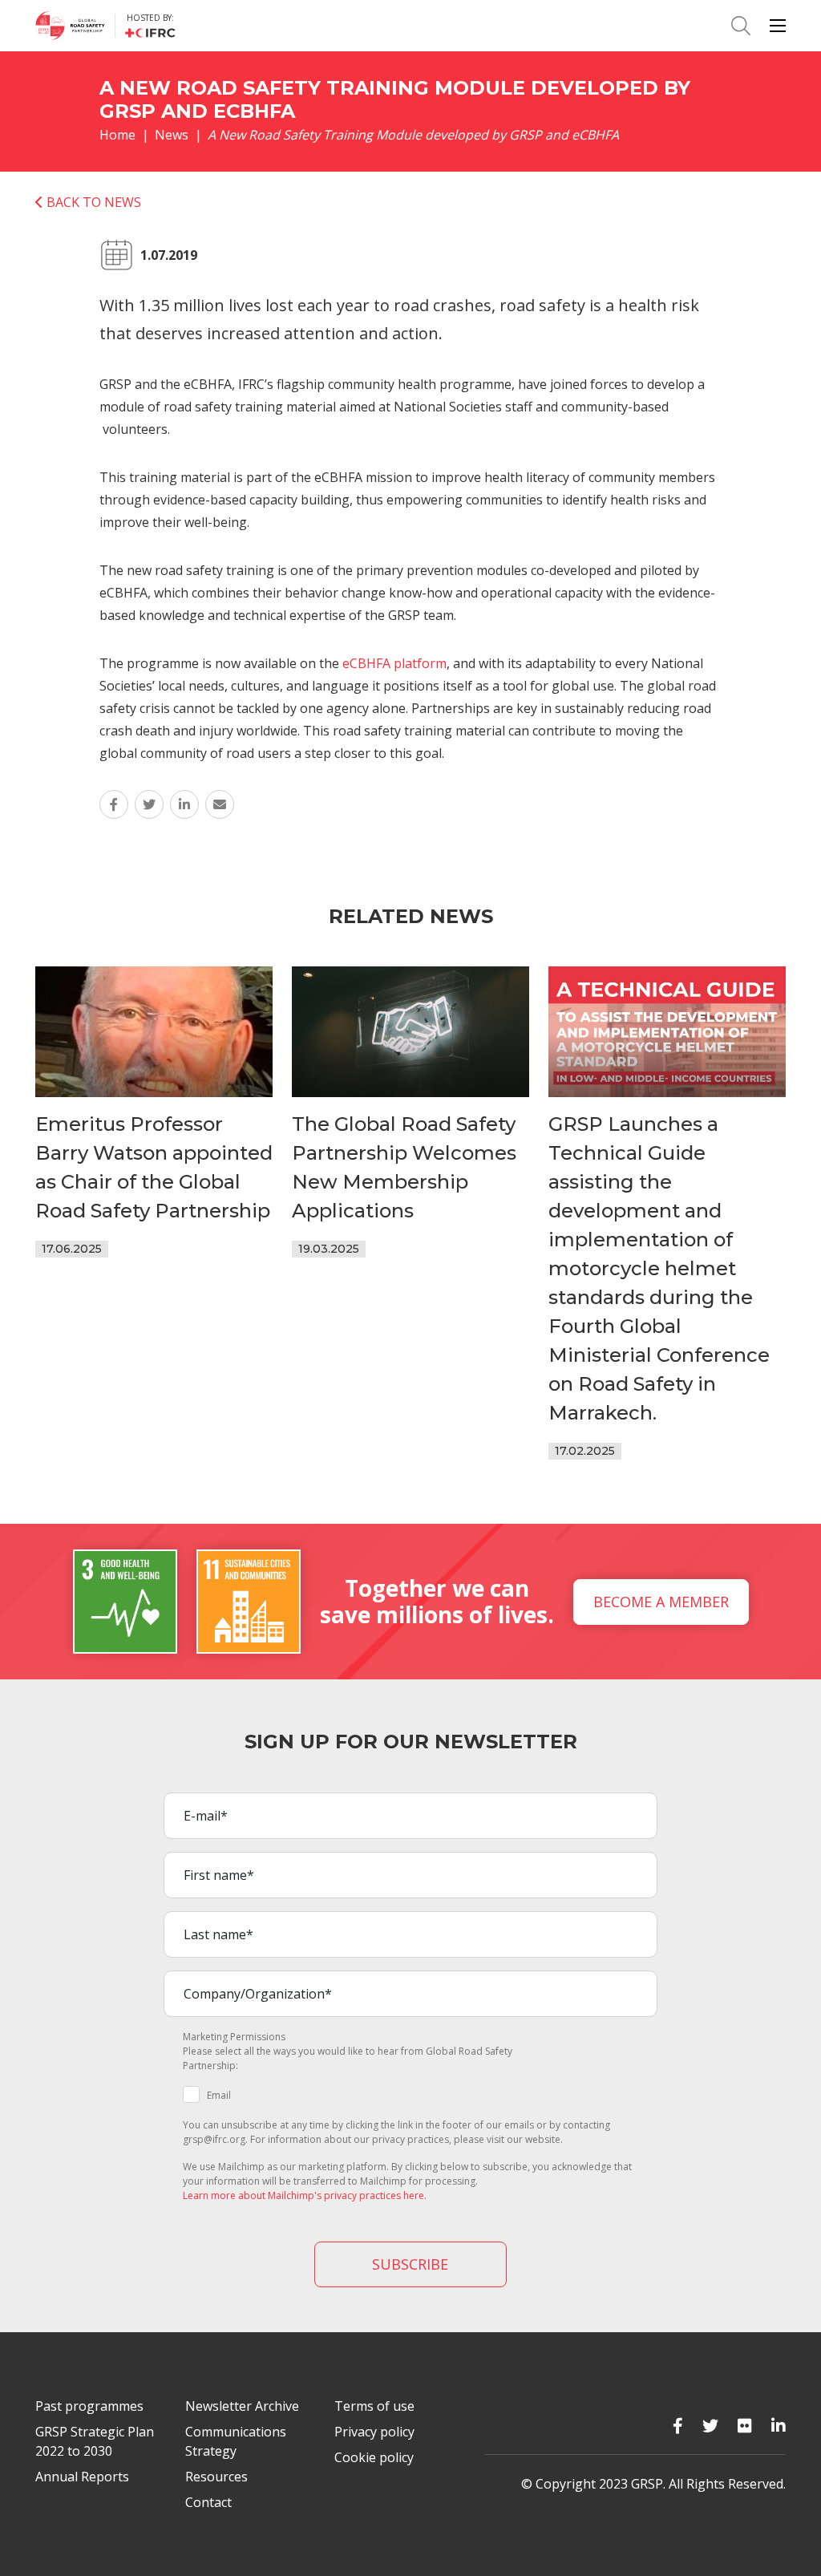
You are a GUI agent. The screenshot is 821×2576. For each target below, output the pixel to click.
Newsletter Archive (242, 2406)
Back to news (92, 202)
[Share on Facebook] (114, 804)
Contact (208, 2502)
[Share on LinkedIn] (184, 804)
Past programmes (89, 2406)
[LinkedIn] (779, 2426)
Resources (216, 2477)
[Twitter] (710, 2426)
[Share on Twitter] (149, 804)
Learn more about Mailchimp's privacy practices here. (305, 2195)
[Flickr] (745, 2426)
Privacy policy (374, 2432)
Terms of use (374, 2406)
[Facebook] (678, 2426)
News (172, 135)
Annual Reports (82, 2477)
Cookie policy (374, 2457)
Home (117, 135)
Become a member (661, 1602)
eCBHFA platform (394, 663)
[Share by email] (220, 804)
